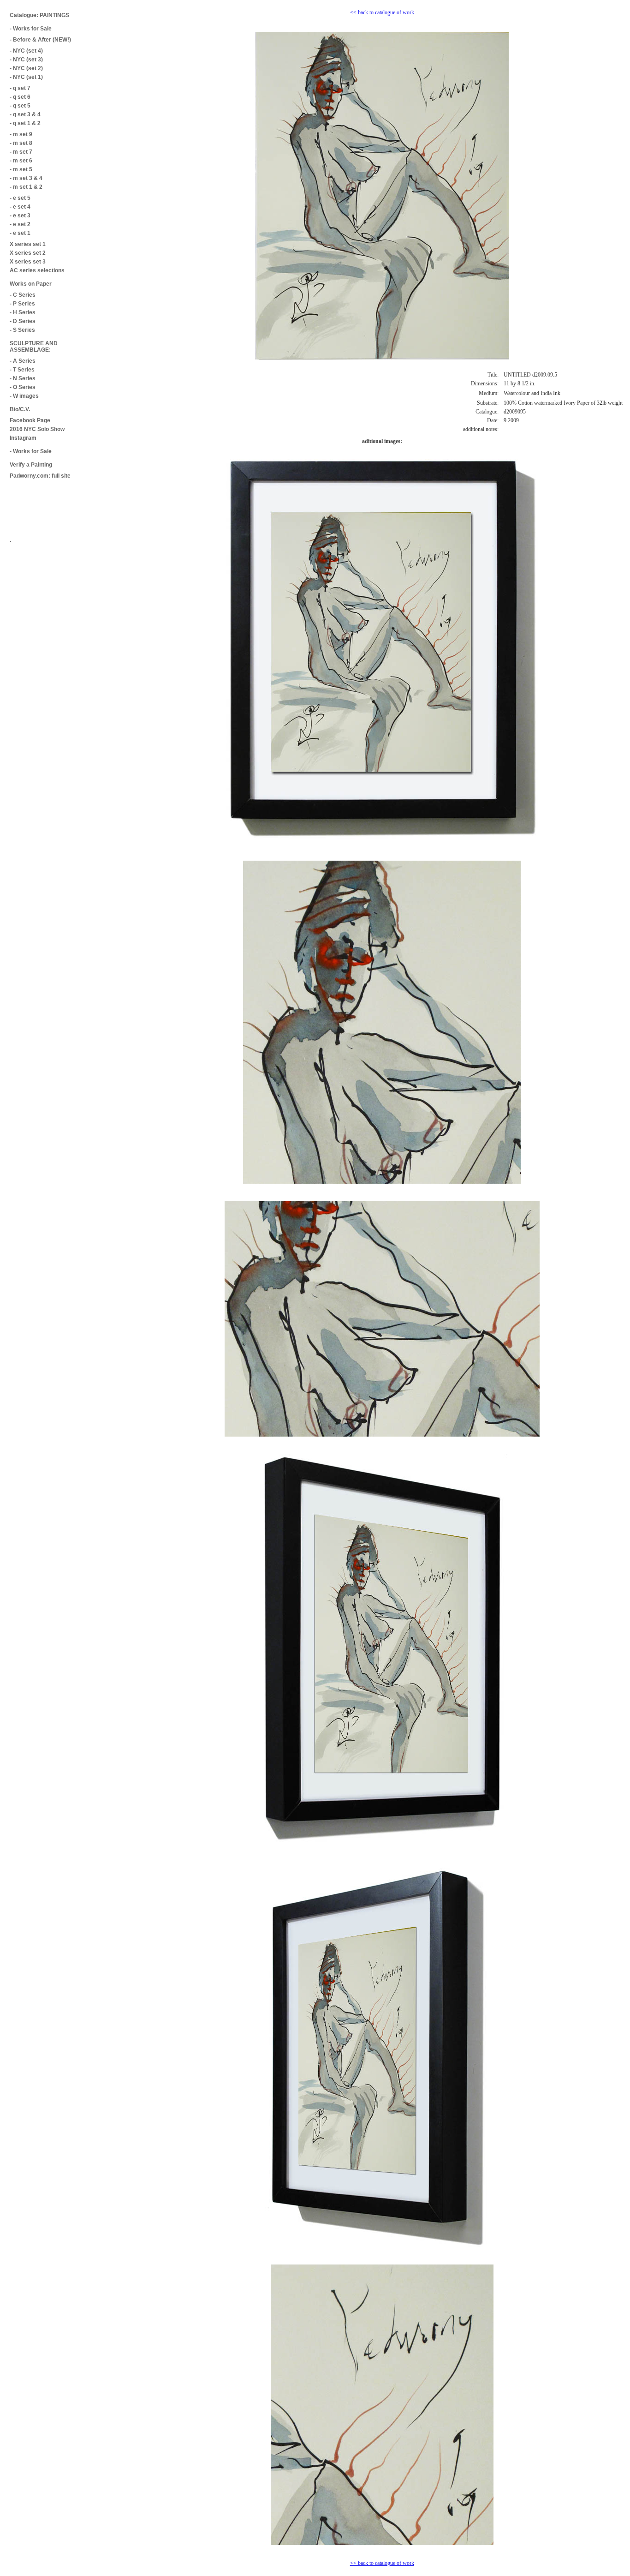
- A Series (23, 361)
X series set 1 (28, 244)
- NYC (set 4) (26, 51)
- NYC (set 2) (26, 68)
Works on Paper (31, 284)
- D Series (23, 321)
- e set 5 (20, 198)
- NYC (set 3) (26, 60)
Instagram (23, 438)
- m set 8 (21, 143)
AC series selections (37, 270)
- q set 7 (20, 88)
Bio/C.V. (20, 409)
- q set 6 (20, 97)
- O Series (23, 387)
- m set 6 (21, 161)
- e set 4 (20, 207)
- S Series (22, 330)
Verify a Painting (31, 465)
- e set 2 (20, 224)
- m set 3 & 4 (26, 178)
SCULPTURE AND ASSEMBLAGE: (34, 347)
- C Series (23, 295)
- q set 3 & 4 (25, 114)
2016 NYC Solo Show (37, 429)
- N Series (23, 378)
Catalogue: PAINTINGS (39, 15)
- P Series (22, 304)
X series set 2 (28, 253)
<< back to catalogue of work (382, 12)
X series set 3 (28, 262)
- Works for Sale (31, 29)
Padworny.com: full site (40, 476)
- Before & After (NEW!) (40, 40)
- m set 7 (21, 152)
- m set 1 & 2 (26, 187)
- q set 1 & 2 (25, 123)
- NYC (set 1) (26, 77)
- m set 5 (21, 169)
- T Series (22, 370)
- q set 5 (20, 106)
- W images (24, 396)
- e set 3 (20, 216)
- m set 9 (21, 134)
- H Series (23, 312)
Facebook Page (30, 420)
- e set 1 (20, 233)
